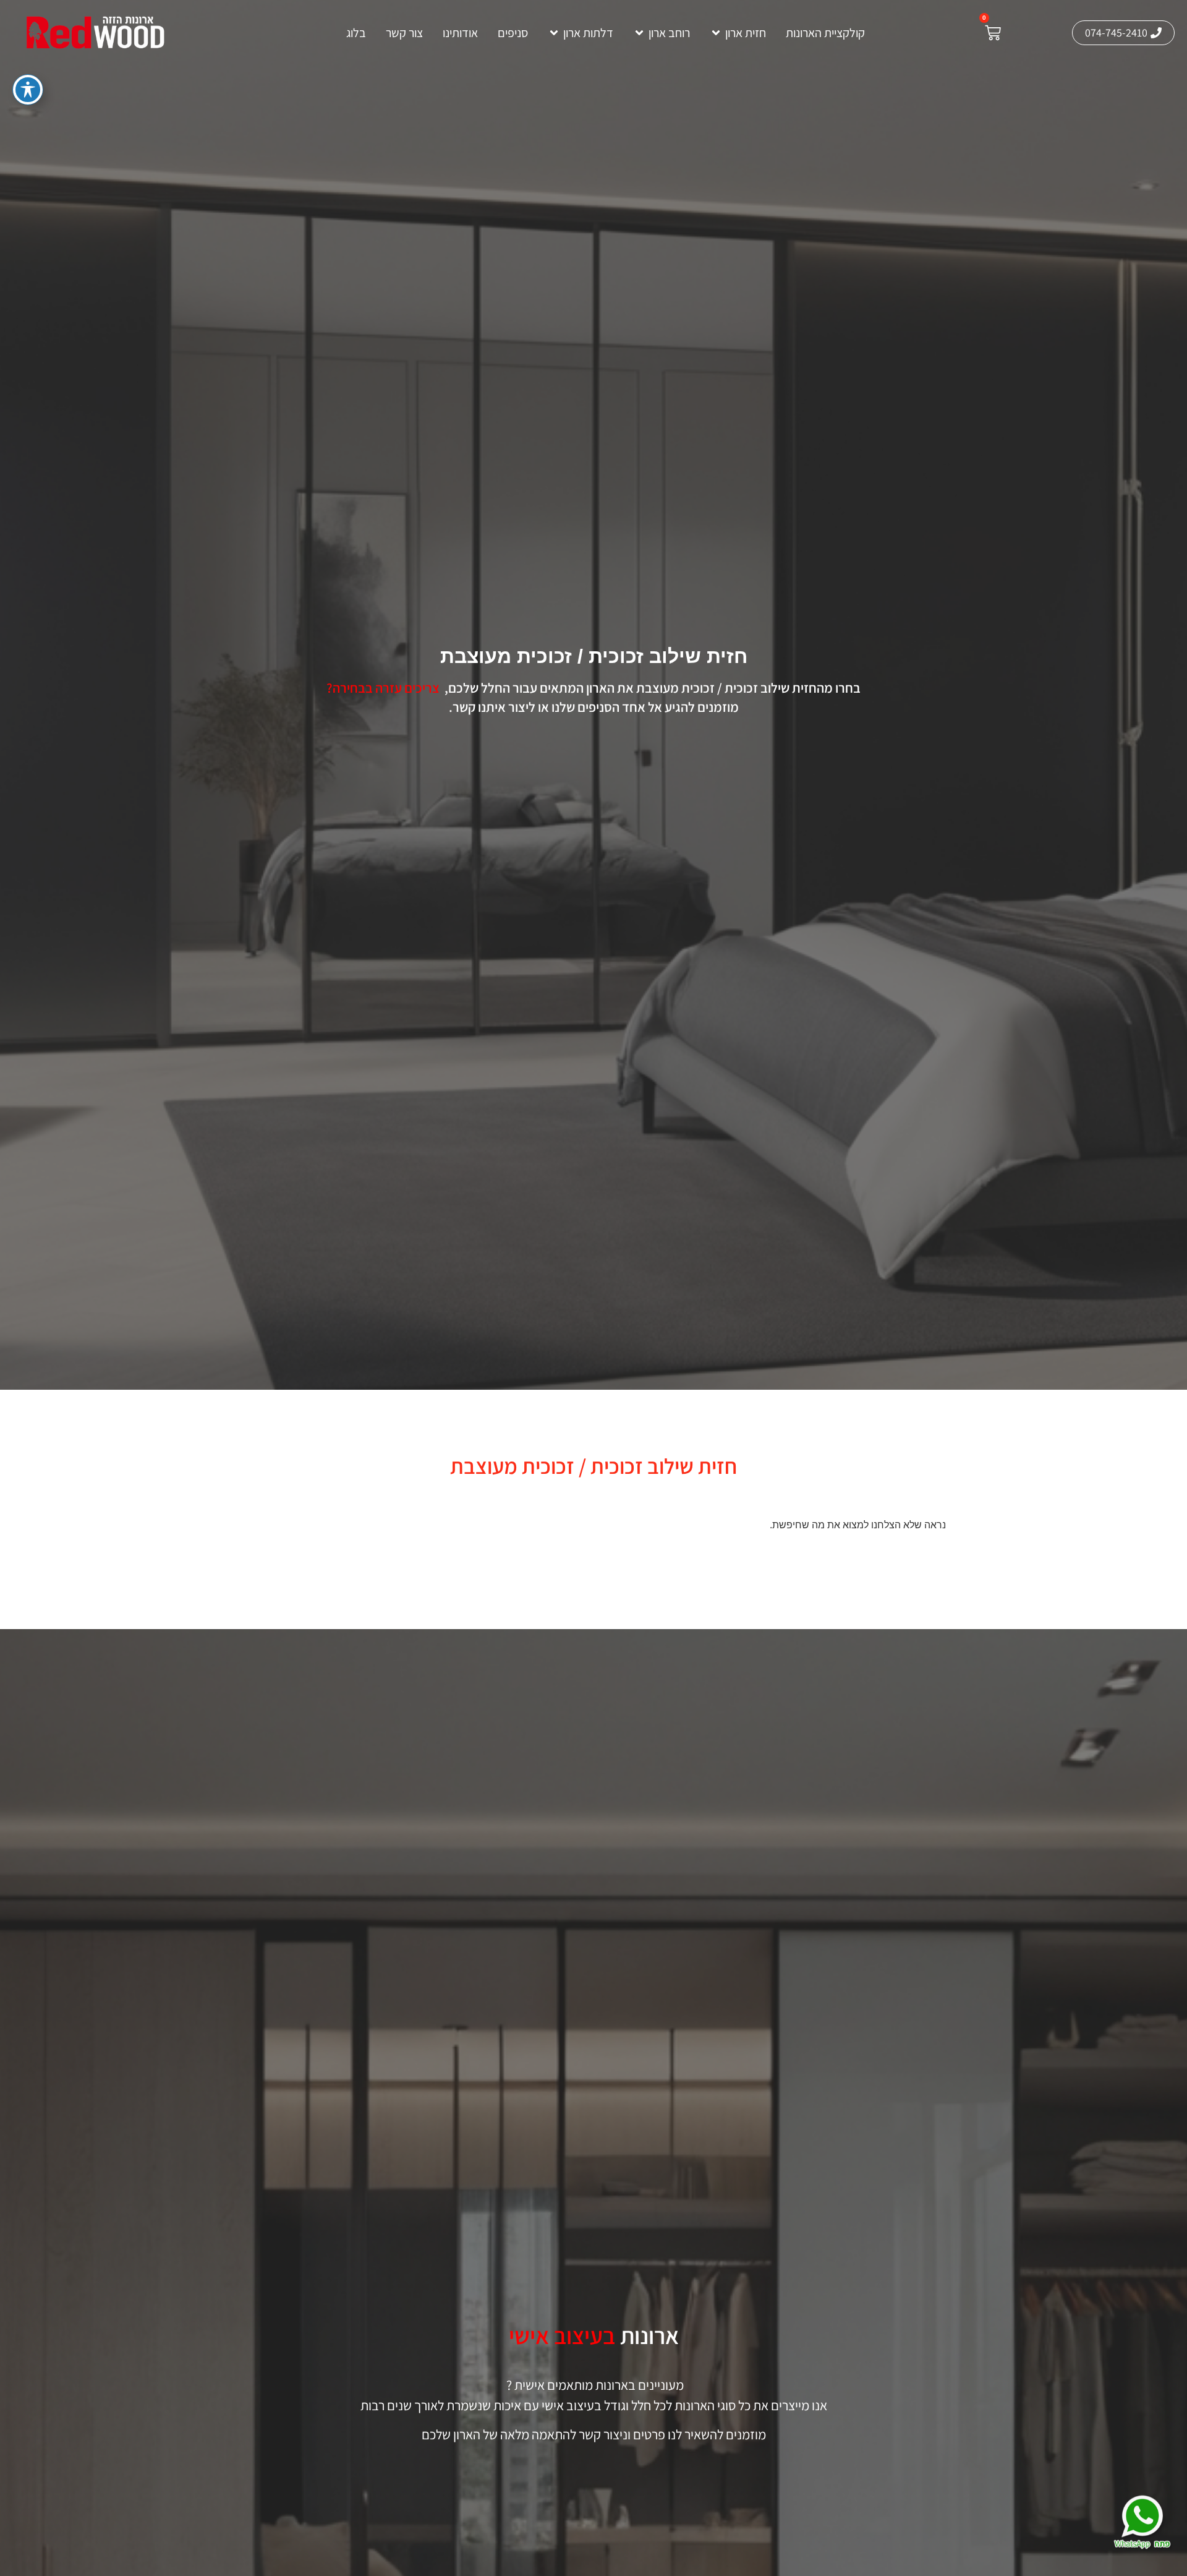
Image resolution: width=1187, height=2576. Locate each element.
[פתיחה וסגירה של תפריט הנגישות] (28, 90)
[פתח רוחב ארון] (639, 33)
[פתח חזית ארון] (716, 33)
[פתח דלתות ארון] (554, 33)
